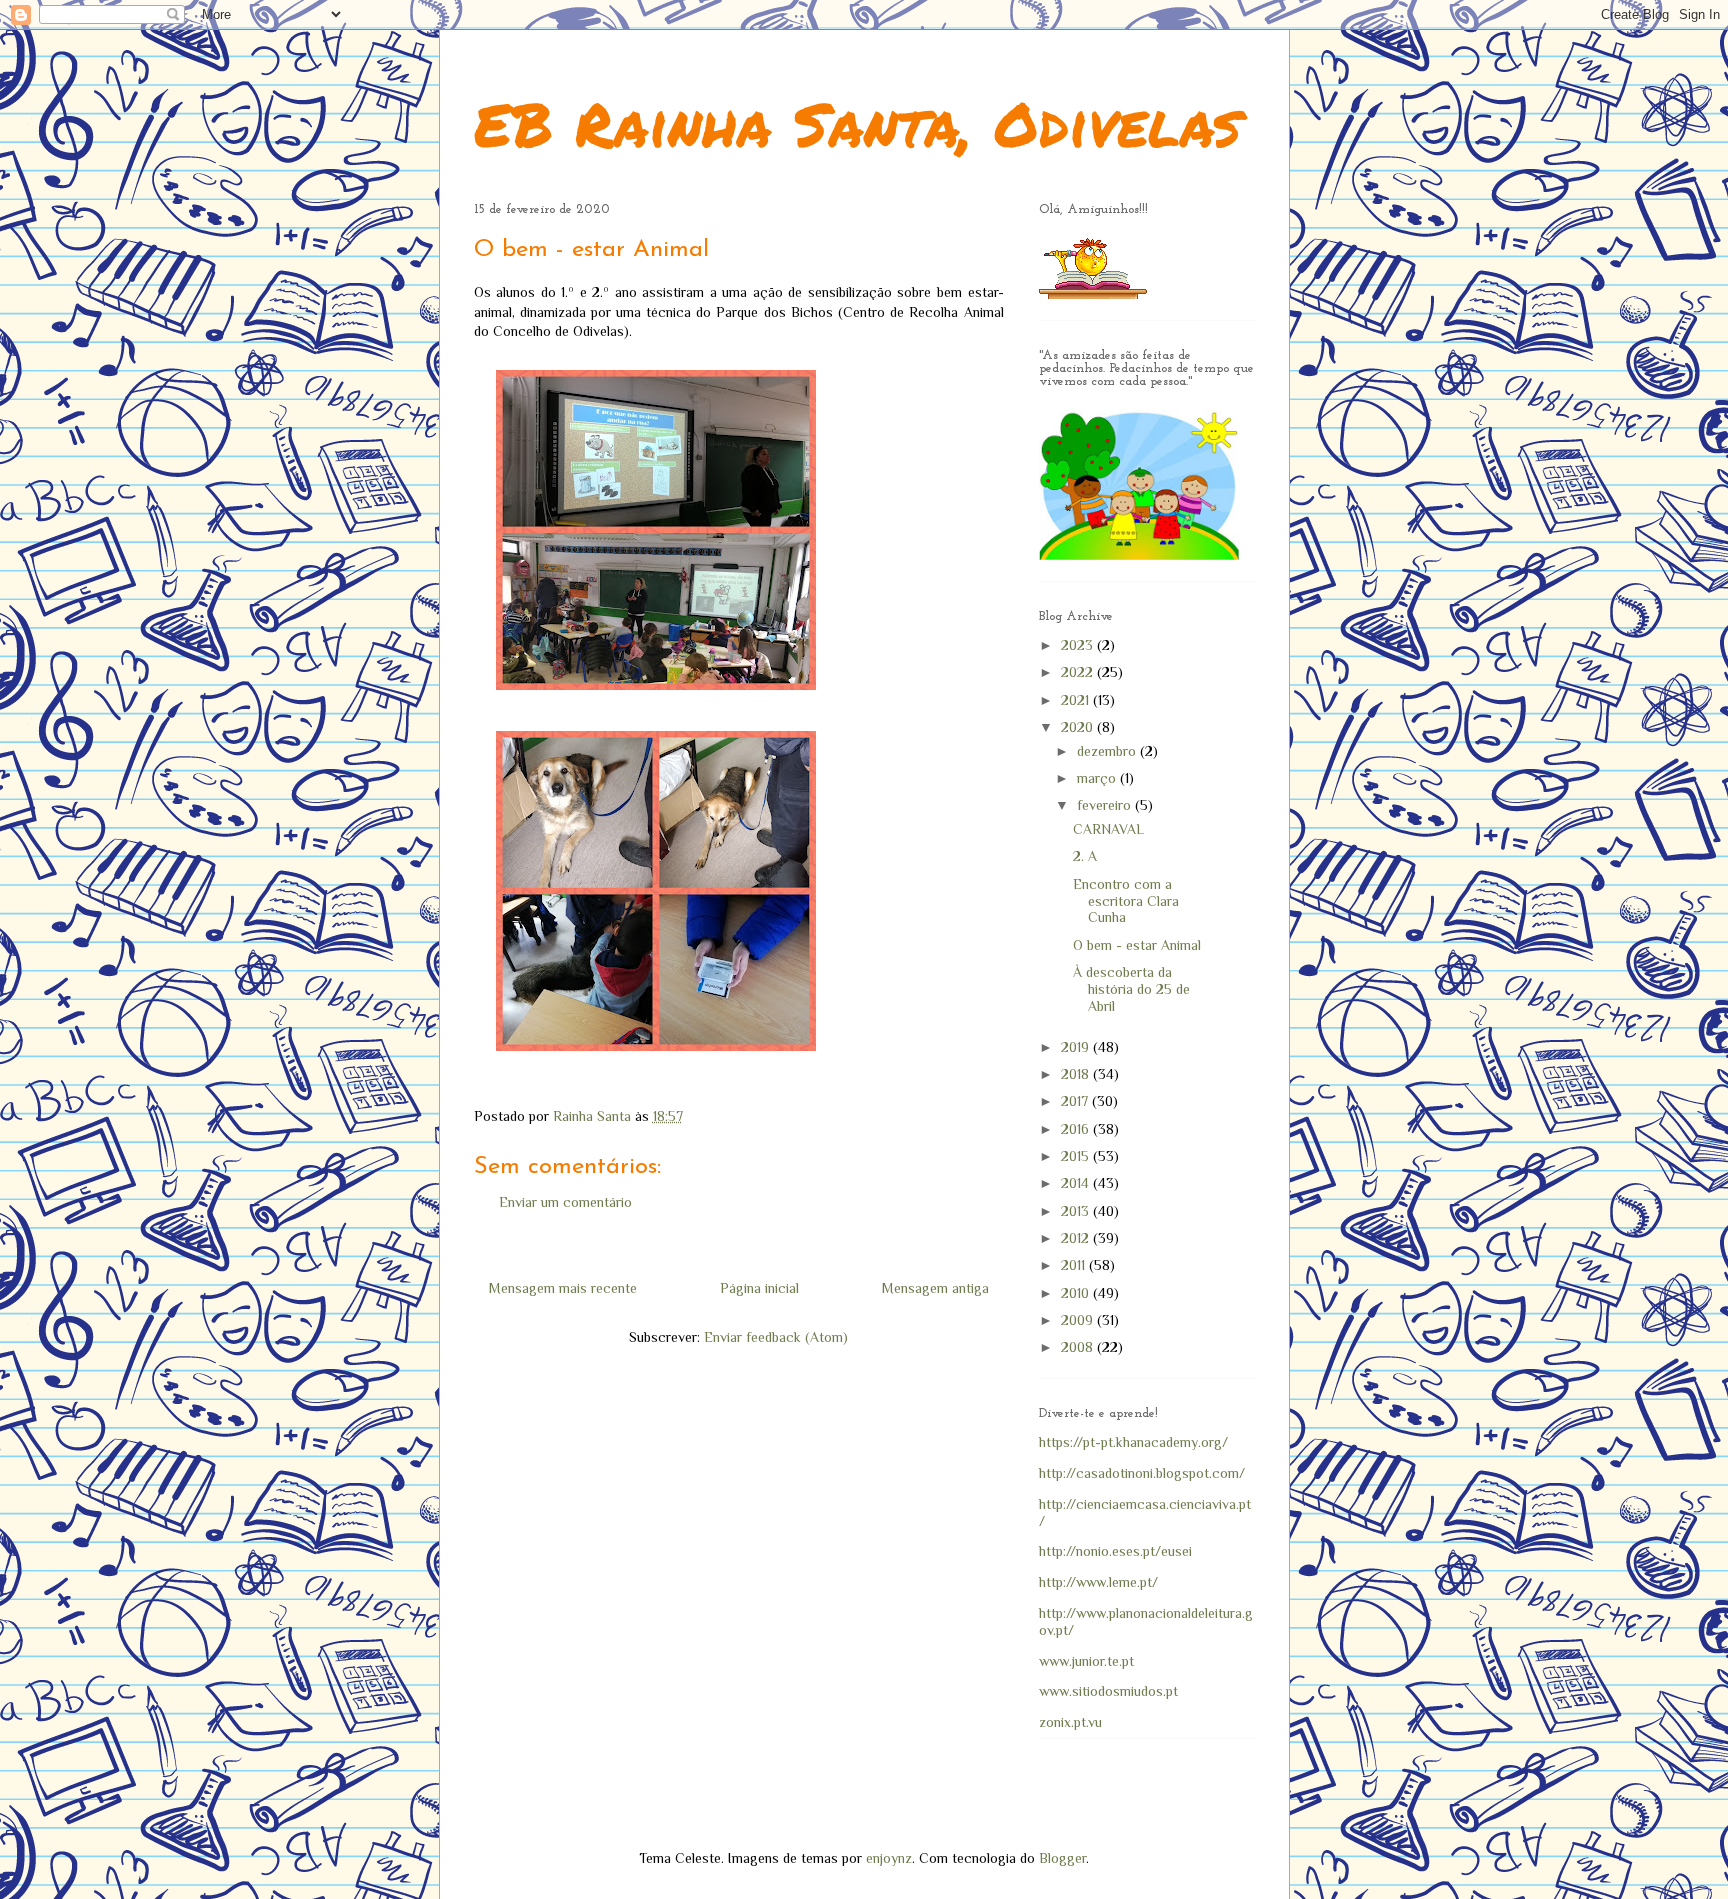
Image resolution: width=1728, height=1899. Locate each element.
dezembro (1108, 751)
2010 (1077, 1293)
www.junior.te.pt (1086, 1661)
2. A (1085, 856)
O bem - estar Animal (1137, 945)
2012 (1077, 1238)
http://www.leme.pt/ (1098, 1582)
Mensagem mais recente (563, 1288)
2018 (1077, 1074)
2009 (1079, 1320)
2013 (1077, 1211)
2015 (1077, 1156)
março (1098, 778)
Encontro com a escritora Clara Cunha (1126, 901)
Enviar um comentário (565, 1202)
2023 (1079, 645)
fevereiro (1106, 805)
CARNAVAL (1108, 829)
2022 (1079, 672)
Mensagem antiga (935, 1288)
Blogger (1062, 1858)
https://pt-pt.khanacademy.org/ (1133, 1442)
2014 (1077, 1183)
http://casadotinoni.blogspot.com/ (1142, 1473)
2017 (1076, 1101)
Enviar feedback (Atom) (776, 1337)
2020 (1079, 727)
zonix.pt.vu (1070, 1722)
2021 (1077, 700)
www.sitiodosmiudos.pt (1108, 1691)
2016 (1077, 1129)
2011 (1075, 1265)
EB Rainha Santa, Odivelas (857, 123)
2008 (1079, 1347)
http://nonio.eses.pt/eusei (1115, 1551)
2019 (1077, 1047)
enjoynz (889, 1858)
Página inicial (759, 1288)
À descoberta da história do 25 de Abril (1131, 989)
